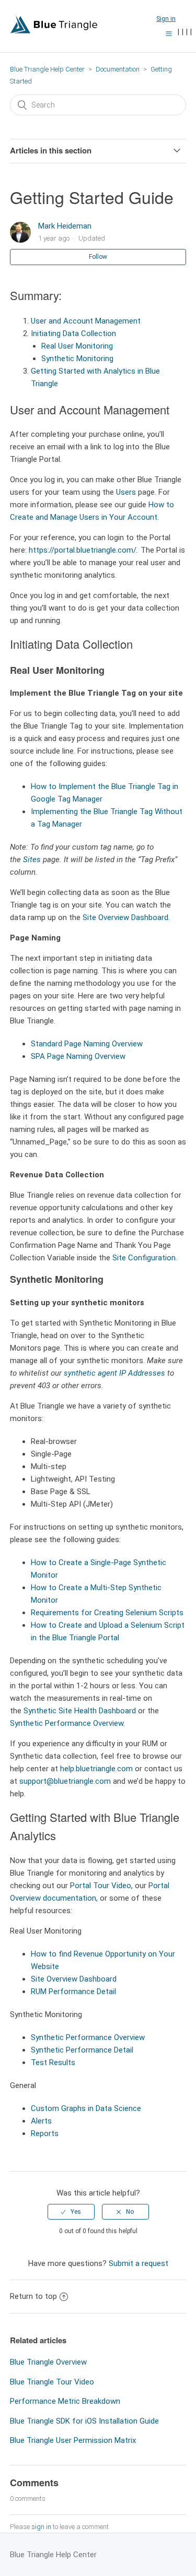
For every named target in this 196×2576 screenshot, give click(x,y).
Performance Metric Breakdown (65, 2401)
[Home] (54, 31)
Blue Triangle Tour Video (52, 2382)
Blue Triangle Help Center (47, 69)
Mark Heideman (65, 226)
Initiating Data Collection (73, 333)
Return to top (33, 2296)
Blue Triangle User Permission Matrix (73, 2440)
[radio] (71, 2212)
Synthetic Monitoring (77, 359)
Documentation (118, 69)
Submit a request (139, 2263)
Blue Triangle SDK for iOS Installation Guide (84, 2421)
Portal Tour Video (101, 1886)
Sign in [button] (166, 19)
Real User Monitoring (77, 346)
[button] (169, 33)
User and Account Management (86, 321)
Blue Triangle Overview (48, 2362)
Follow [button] (98, 257)
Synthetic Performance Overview (67, 1723)
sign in (41, 2527)
